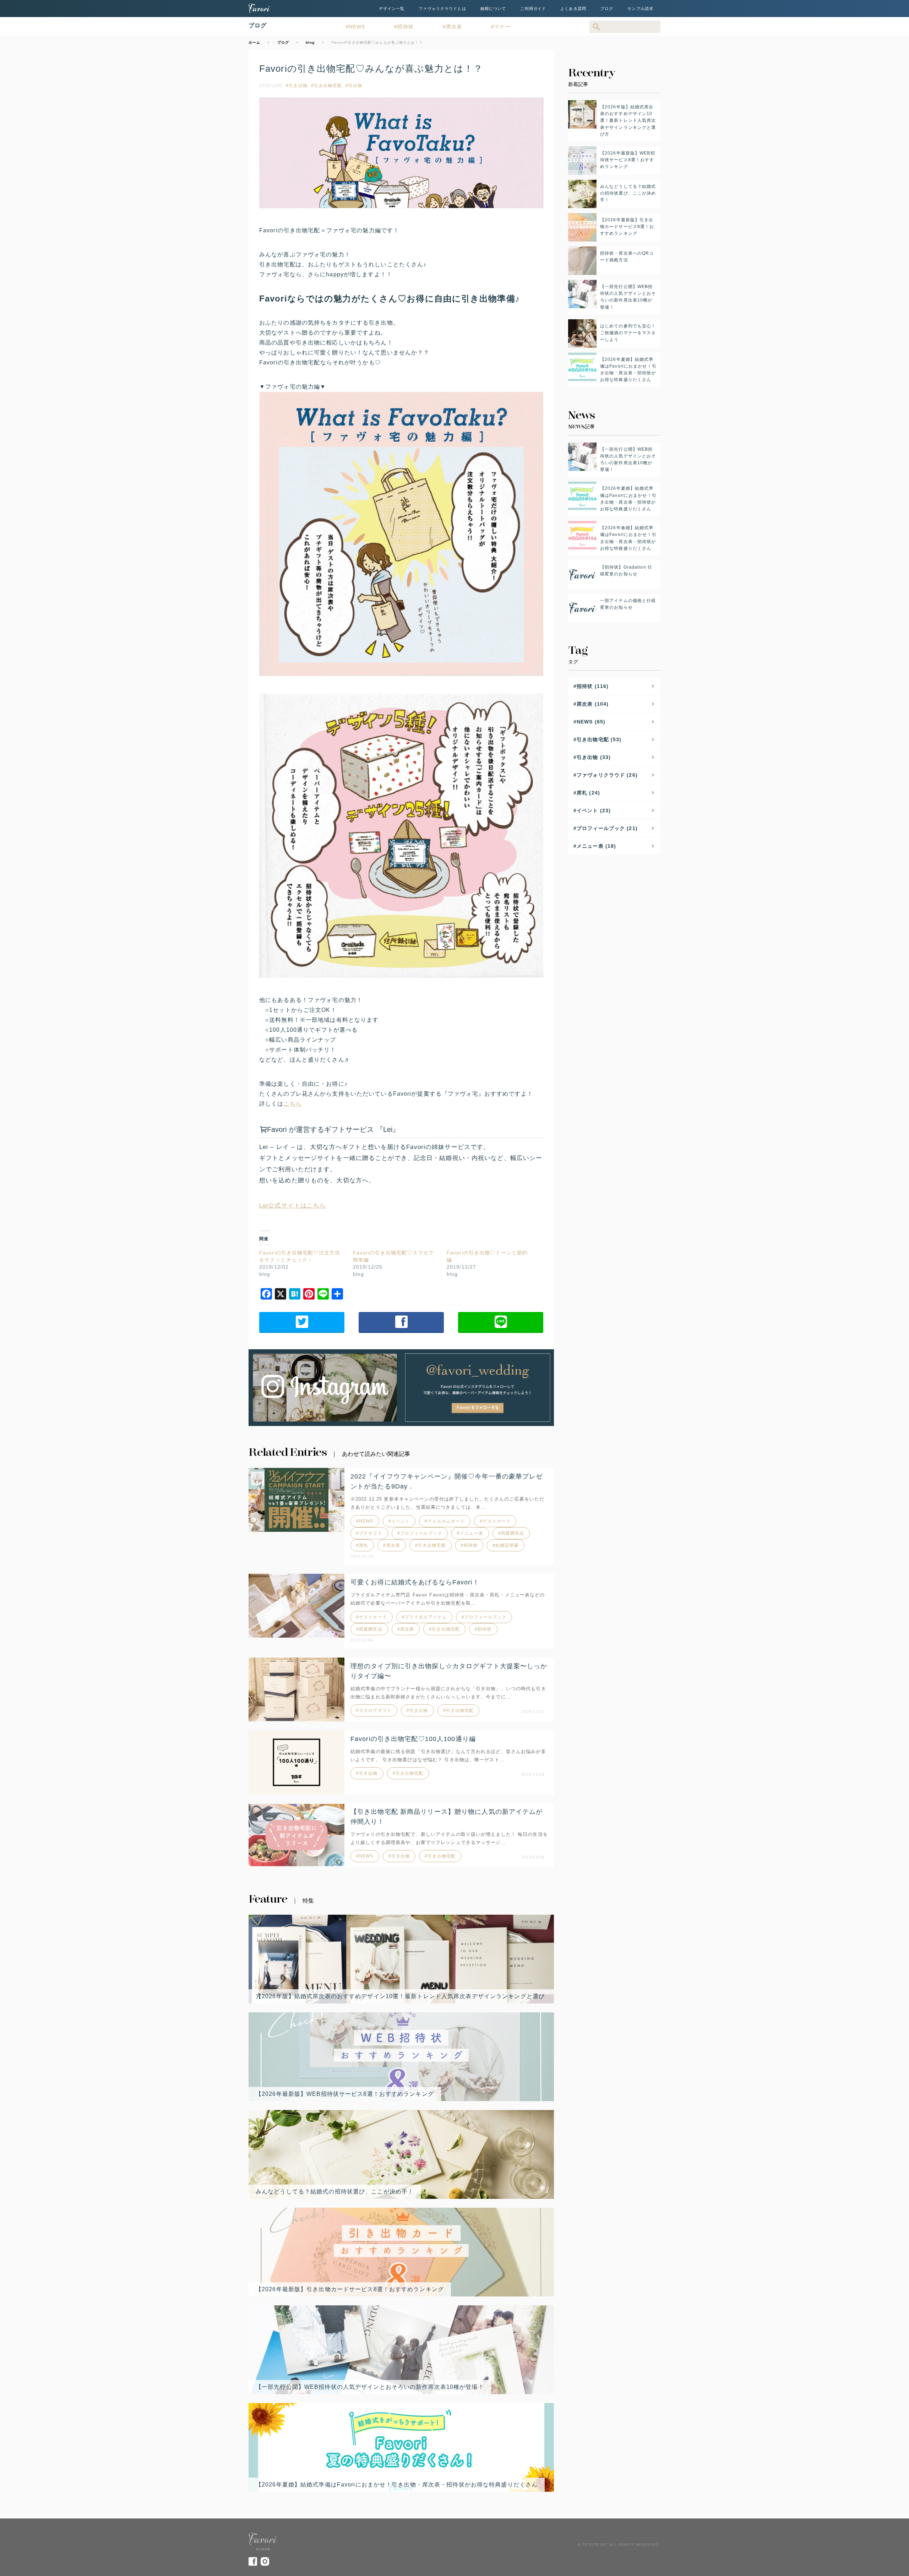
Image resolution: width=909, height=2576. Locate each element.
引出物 (355, 86)
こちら (292, 1104)
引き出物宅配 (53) (599, 739)
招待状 (405, 27)
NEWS (357, 27)
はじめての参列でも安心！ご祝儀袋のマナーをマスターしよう (628, 333)
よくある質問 (573, 9)
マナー (502, 27)
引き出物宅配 (328, 86)
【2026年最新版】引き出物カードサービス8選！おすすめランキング (350, 2289)
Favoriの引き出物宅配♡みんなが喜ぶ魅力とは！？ (371, 69)
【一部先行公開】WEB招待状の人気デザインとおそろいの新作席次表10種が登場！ (370, 2387)
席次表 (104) (593, 704)
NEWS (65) (591, 722)
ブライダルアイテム (426, 1617)
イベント (401, 1521)
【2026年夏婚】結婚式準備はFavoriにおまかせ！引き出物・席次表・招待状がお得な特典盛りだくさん (397, 2485)
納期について (493, 9)
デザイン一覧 (392, 9)
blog (310, 42)
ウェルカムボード (446, 1521)
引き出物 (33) (594, 757)
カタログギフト (375, 1710)
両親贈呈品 (513, 1533)
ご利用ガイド (533, 9)
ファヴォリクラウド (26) (607, 775)
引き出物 (298, 86)
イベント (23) (594, 810)
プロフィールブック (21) (607, 828)
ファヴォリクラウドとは (442, 9)
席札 (364, 1545)
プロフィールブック (421, 1533)
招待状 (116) (593, 686)
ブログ (607, 9)
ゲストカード (497, 1521)
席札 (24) (588, 793)
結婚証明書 (507, 1545)
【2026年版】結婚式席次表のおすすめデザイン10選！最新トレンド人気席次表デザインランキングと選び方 (400, 1996)
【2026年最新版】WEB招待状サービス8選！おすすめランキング (345, 2094)
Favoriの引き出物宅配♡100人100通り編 (413, 1739)
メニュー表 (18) (596, 846)
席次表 (454, 27)
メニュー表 (472, 1533)
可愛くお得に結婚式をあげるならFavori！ (415, 1582)
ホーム (254, 42)
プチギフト (371, 1533)
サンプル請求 (640, 9)
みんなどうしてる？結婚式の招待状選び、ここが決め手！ (335, 2192)
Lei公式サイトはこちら (293, 1205)
